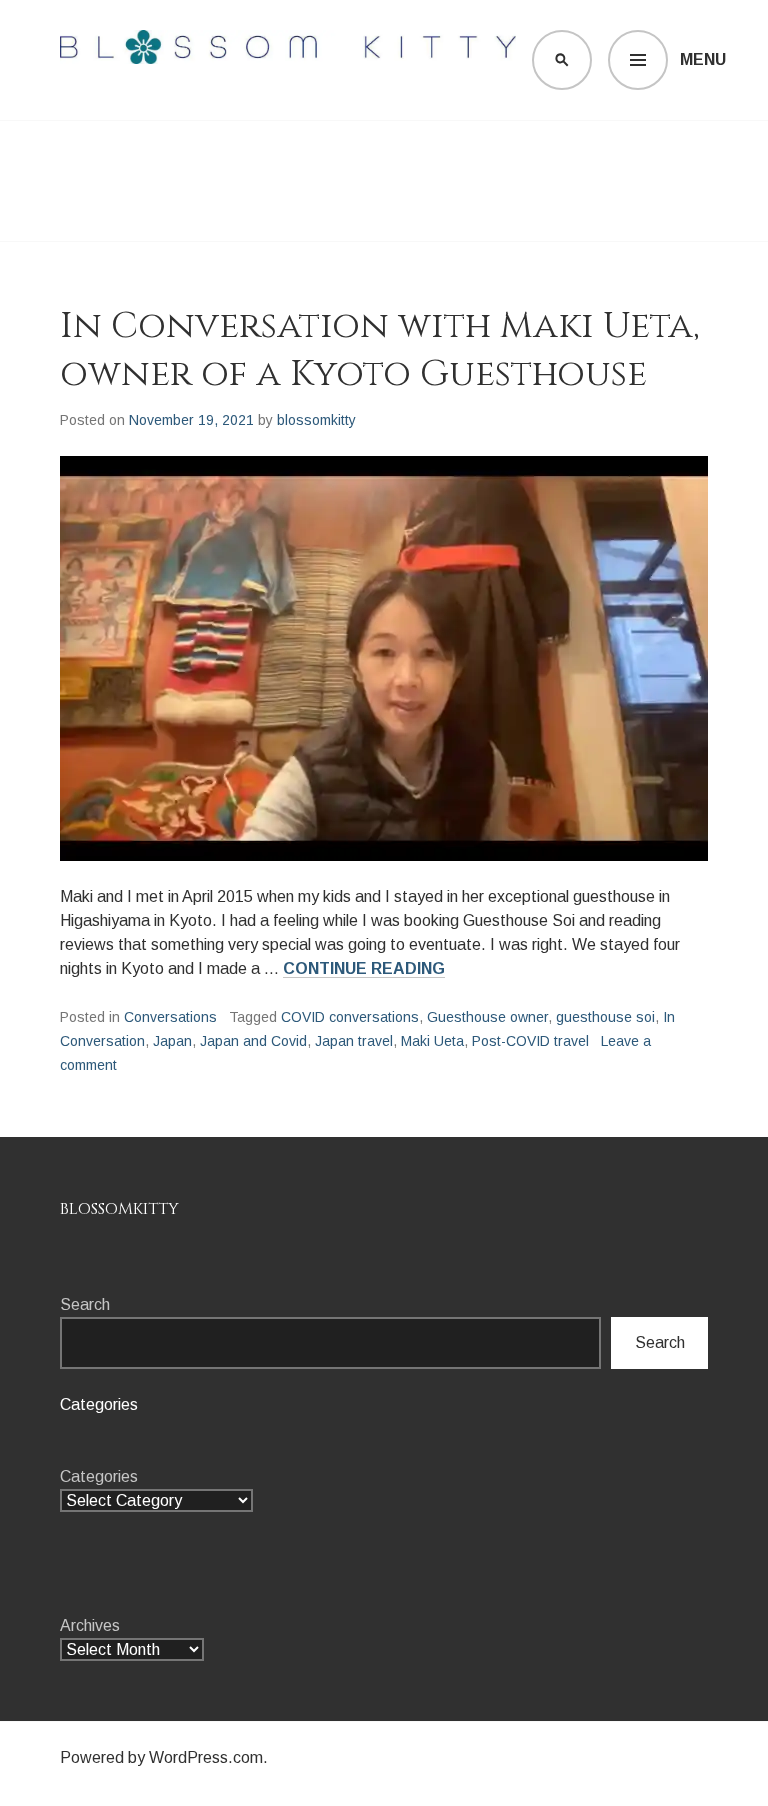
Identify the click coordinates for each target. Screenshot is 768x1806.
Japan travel (354, 1041)
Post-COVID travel (530, 1041)
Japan (172, 1041)
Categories (99, 1476)
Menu (703, 59)
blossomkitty (316, 420)
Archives (90, 1625)
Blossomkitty (119, 1209)
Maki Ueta (432, 1041)
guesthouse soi (605, 1017)
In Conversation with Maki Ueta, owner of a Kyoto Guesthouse (380, 350)
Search (85, 1304)
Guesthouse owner (487, 1017)
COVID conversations (350, 1017)
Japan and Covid (253, 1041)
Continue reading (364, 969)
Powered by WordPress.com (161, 1757)
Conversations (170, 1017)
